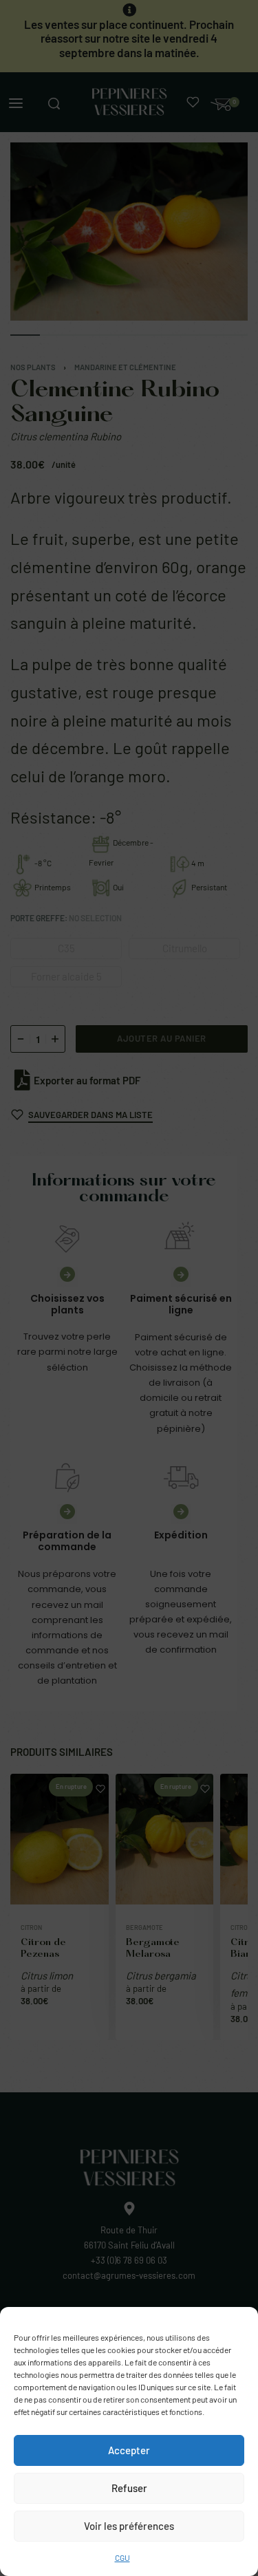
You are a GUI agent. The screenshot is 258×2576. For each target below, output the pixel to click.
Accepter (129, 2450)
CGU (122, 2557)
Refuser (129, 2488)
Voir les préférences (129, 2526)
